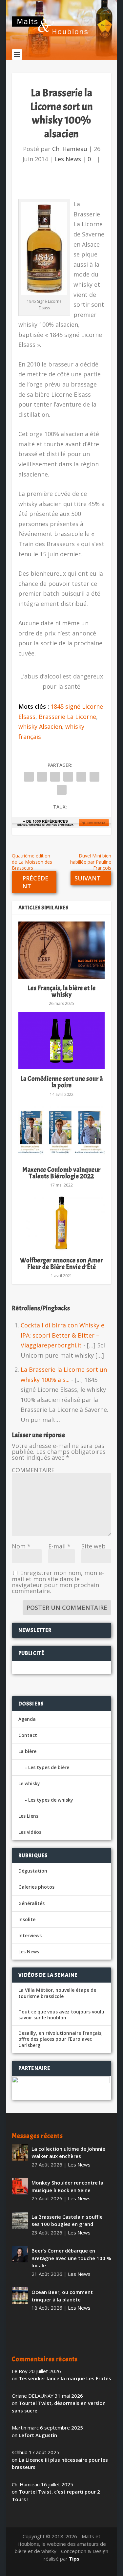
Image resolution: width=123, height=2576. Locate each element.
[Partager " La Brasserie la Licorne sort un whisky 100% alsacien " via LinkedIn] (81, 777)
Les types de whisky (51, 1800)
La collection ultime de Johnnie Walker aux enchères (68, 2153)
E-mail (59, 1546)
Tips (74, 2559)
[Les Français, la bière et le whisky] (62, 950)
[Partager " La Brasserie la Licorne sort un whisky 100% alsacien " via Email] (94, 777)
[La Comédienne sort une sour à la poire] (62, 1041)
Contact (28, 1735)
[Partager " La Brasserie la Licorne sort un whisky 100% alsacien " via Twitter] (42, 777)
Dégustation (33, 1871)
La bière (27, 1751)
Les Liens (28, 1816)
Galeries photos (36, 1887)
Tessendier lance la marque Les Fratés (65, 2378)
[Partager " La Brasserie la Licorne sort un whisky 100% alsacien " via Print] (62, 790)
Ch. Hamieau (70, 149)
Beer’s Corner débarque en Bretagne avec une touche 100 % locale (71, 2258)
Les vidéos (30, 1832)
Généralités (31, 1903)
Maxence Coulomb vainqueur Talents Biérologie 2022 (61, 1173)
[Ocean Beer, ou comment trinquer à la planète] (20, 2296)
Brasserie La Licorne (67, 717)
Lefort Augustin (38, 2435)
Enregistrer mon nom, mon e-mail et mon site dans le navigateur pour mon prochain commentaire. (58, 1582)
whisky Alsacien (40, 726)
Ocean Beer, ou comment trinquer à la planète (62, 2296)
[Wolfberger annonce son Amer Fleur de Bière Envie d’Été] (62, 1222)
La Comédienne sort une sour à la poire (62, 1082)
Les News (68, 159)
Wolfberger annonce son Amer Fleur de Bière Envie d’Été (62, 1264)
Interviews (30, 1935)
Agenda (27, 1719)
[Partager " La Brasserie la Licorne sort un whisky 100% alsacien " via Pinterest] (68, 777)
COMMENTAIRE (33, 1470)
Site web (93, 1546)
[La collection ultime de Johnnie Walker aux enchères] (20, 2152)
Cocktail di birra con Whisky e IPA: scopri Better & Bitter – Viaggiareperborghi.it (62, 1335)
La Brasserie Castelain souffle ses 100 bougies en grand (67, 2221)
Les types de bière (49, 1767)
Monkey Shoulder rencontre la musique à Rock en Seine (67, 2186)
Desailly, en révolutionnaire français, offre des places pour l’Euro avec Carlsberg (61, 2039)
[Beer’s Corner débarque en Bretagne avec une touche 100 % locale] (20, 2254)
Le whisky (29, 1783)
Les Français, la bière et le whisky (62, 991)
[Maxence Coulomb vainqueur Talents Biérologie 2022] (62, 1132)
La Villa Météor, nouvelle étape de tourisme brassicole (57, 1993)
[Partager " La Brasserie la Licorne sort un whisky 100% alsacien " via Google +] (55, 777)
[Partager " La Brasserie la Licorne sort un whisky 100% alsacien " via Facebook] (29, 777)
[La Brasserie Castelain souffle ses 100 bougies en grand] (20, 2220)
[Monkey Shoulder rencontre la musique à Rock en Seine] (20, 2186)
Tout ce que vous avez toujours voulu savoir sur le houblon (61, 2015)
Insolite (27, 1919)
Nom (21, 1546)
